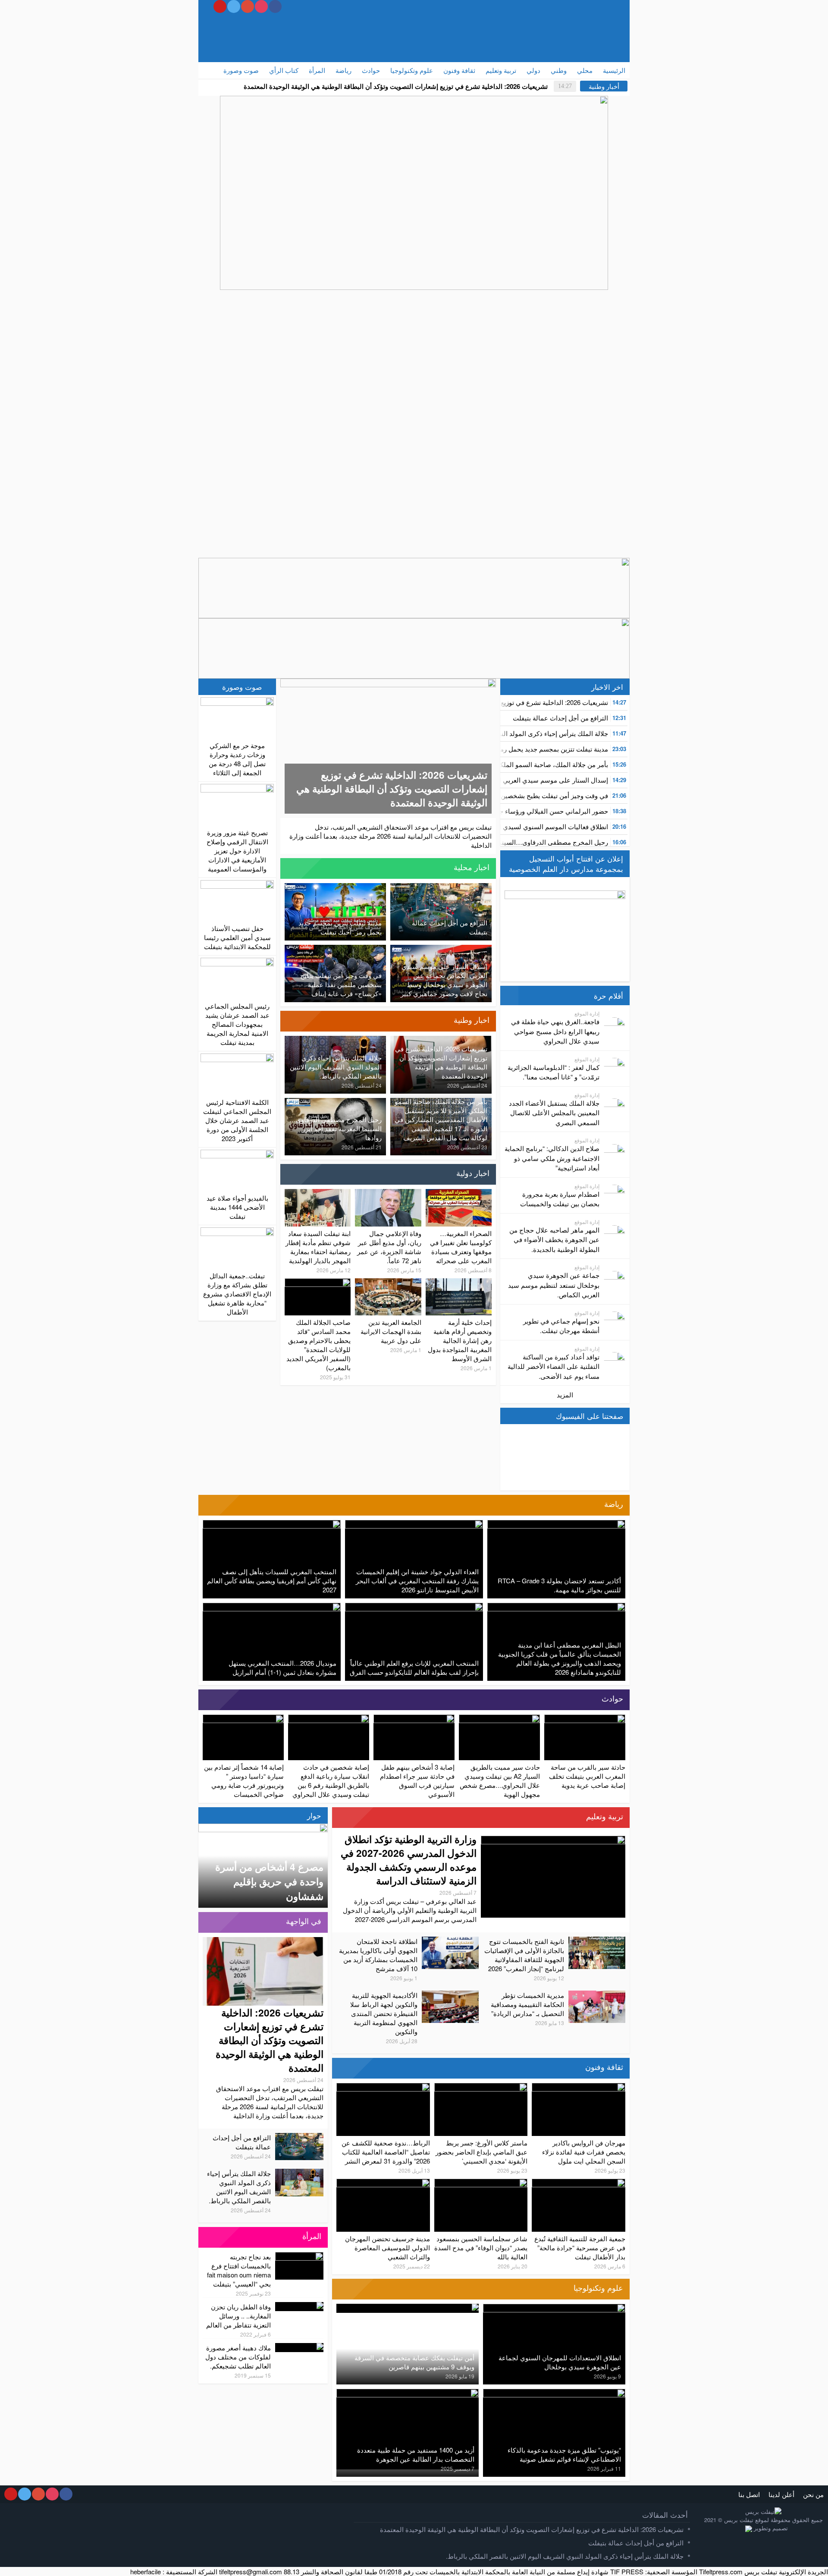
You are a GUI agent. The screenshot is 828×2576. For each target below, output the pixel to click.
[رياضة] (209, 1505)
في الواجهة (304, 1921)
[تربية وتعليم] (342, 1818)
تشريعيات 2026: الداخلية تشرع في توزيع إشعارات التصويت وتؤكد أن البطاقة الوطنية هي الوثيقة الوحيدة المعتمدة (396, 86)
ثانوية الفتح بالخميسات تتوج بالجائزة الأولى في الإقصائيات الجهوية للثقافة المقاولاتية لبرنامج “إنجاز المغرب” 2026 (524, 1955)
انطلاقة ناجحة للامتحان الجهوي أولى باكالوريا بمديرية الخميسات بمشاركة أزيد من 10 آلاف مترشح (378, 1955)
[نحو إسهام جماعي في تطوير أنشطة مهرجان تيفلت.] (615, 1321)
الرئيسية (614, 70)
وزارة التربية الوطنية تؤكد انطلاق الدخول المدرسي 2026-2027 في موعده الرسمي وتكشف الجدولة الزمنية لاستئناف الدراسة (409, 1860)
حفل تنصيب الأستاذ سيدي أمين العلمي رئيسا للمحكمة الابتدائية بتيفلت (237, 937)
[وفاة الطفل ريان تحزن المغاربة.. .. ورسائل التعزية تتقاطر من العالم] (307, 2307)
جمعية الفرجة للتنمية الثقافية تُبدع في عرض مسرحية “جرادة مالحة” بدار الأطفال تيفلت (580, 2247)
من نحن (813, 2494)
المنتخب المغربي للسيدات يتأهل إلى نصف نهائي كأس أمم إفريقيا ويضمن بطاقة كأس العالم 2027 (272, 1581)
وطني (559, 70)
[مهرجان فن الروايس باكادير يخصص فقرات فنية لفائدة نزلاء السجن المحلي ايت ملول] (579, 2087)
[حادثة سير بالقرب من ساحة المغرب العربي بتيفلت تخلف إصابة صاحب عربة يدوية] (585, 1719)
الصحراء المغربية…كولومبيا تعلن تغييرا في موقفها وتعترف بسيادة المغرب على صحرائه (461, 1247)
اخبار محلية (472, 867)
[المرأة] (209, 2237)
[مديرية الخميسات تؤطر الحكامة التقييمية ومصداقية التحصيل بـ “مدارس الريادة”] (597, 1995)
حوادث (371, 70)
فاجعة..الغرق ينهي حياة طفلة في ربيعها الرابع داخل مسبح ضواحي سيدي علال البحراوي (555, 1031)
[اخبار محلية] (291, 868)
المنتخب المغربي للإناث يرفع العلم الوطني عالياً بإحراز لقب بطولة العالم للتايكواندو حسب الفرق (414, 1667)
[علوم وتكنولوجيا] (342, 2289)
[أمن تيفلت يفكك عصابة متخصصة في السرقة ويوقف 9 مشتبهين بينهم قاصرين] (463, 2308)
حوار (314, 1815)
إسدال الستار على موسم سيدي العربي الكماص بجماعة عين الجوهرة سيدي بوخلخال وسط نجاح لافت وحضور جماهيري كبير (444, 980)
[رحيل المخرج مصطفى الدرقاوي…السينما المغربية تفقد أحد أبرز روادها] (335, 1102)
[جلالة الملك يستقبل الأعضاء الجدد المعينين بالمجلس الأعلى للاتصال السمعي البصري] (615, 1108)
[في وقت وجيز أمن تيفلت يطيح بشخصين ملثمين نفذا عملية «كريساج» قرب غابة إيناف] (335, 949)
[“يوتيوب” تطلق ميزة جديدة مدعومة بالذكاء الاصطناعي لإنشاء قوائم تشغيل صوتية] (554, 2393)
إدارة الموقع (587, 1013)
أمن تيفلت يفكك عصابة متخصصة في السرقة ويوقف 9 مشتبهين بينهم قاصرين (414, 2362)
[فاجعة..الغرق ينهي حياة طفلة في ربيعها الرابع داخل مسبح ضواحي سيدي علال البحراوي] (615, 1027)
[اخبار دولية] (291, 1174)
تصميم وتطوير (770, 2528)
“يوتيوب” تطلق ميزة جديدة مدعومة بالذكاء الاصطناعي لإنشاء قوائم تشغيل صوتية (564, 2454)
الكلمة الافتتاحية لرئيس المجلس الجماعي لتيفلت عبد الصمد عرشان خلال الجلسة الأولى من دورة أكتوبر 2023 (237, 1120)
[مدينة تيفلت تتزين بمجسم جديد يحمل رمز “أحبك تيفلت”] (335, 888)
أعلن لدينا (781, 2494)
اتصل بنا (749, 2494)
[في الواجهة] (209, 1922)
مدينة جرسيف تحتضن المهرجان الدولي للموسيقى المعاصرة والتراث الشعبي (387, 2247)
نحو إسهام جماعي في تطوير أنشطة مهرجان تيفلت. (561, 1326)
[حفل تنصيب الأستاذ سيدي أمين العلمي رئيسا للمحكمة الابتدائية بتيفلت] (237, 900)
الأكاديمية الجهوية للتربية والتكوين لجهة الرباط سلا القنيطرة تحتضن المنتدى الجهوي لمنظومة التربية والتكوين (384, 2013)
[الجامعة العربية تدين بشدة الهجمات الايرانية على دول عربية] (388, 1283)
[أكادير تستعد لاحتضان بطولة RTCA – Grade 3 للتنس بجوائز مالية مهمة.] (556, 1524)
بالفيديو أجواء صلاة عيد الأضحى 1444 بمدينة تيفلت (237, 1207)
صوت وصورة (241, 70)
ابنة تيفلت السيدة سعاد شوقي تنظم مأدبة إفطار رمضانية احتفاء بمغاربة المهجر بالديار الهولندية (318, 1247)
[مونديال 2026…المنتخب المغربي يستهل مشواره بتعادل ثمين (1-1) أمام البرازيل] (272, 1607)
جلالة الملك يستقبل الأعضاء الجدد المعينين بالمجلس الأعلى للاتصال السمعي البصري (554, 1113)
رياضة (343, 70)
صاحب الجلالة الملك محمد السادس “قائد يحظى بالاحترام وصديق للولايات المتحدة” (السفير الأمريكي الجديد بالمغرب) (318, 1345)
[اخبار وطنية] (291, 1021)
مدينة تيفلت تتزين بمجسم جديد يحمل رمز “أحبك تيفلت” (534, 749)
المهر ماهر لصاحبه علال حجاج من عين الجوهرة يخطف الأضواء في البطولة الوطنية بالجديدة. (554, 1239)
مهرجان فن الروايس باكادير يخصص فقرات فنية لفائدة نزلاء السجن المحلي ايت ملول (584, 2152)
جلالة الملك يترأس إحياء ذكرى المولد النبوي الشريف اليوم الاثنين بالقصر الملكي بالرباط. (336, 1067)
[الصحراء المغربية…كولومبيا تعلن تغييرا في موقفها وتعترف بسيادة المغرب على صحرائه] (459, 1194)
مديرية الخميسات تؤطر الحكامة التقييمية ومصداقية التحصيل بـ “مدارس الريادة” (527, 2004)
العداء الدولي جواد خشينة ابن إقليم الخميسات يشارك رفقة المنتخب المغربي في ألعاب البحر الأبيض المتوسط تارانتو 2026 (417, 1581)
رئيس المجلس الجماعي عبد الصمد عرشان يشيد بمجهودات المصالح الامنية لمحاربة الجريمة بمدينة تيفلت (237, 1024)
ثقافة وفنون (459, 70)
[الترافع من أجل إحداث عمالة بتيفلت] (441, 888)
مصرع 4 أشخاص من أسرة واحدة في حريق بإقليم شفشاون (269, 1881)
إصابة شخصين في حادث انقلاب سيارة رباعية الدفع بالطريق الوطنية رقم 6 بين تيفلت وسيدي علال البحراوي (331, 1780)
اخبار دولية (473, 1173)
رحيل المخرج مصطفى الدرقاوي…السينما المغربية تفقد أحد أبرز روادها (513, 842)
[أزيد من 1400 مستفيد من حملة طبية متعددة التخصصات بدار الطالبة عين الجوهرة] (408, 2393)
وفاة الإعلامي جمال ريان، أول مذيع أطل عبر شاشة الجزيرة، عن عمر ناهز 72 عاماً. (389, 1247)
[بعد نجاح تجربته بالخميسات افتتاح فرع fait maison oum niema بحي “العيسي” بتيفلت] (299, 2257)
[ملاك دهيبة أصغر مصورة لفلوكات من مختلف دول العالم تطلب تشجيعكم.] (307, 2348)
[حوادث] (209, 1700)
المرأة (317, 70)
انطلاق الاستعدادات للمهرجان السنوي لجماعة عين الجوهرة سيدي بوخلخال (560, 2362)
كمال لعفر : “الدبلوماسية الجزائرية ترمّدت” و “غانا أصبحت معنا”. (554, 1072)
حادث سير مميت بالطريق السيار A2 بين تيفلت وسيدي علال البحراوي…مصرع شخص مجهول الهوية (500, 1780)
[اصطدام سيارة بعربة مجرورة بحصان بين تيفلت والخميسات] (615, 1194)
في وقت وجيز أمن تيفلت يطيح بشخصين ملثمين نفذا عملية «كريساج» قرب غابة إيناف (341, 984)
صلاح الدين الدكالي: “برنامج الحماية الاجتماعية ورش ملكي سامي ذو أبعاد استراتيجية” (552, 1158)
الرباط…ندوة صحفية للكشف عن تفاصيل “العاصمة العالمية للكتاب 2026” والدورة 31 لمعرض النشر (386, 2152)
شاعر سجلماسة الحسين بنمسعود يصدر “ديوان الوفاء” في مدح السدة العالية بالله (481, 2247)
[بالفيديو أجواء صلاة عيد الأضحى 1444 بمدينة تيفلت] (237, 1169)
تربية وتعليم (501, 70)
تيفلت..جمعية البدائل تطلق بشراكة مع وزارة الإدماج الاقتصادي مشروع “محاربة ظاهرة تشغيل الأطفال (237, 1294)
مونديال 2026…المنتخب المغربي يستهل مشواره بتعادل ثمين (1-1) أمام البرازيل (282, 1667)
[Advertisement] (343, 37)
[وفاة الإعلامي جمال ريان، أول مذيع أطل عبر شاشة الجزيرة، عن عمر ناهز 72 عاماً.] (388, 1194)
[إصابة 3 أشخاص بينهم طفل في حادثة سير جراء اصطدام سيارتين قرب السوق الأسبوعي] (414, 1719)
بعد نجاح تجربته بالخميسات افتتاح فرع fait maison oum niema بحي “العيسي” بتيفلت (239, 2270)
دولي (533, 70)
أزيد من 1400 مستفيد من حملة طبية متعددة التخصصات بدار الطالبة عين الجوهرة (416, 2454)
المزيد (565, 1395)
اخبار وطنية (472, 1019)
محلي (585, 70)
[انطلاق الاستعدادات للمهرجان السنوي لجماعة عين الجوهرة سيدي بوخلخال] (554, 2308)
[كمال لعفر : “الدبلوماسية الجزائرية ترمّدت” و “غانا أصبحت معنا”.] (615, 1068)
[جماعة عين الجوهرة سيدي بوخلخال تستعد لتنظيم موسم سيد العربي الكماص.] (615, 1280)
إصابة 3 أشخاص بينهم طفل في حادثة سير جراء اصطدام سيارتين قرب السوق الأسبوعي (417, 1780)
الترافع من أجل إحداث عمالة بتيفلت (560, 718)
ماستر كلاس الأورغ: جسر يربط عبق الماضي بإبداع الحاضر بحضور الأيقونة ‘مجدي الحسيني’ (481, 2152)
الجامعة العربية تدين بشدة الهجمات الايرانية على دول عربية (391, 1331)
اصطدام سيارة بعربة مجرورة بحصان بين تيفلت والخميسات (560, 1199)
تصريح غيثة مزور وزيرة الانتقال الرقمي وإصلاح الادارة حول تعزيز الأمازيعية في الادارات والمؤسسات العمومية (237, 851)
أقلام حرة (608, 996)
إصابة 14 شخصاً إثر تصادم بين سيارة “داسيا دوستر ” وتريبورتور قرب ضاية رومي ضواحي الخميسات (244, 1780)
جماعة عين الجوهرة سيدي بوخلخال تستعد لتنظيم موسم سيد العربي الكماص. (554, 1285)
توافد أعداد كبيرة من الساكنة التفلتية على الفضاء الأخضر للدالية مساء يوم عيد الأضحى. (554, 1366)
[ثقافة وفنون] (342, 2068)
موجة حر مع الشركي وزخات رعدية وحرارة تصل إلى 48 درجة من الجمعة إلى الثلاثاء (237, 759)
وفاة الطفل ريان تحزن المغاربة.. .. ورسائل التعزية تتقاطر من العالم (238, 2316)
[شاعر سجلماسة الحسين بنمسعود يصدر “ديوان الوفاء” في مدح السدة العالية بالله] (481, 2183)
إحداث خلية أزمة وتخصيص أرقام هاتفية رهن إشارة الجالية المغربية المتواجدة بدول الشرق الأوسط (460, 1340)
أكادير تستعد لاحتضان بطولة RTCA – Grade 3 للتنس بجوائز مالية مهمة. (559, 1585)
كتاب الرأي (284, 70)
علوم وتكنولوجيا (412, 70)
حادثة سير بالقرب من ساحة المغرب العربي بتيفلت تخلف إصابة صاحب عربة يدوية (587, 1776)
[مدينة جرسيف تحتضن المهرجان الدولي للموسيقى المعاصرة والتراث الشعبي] (383, 2183)
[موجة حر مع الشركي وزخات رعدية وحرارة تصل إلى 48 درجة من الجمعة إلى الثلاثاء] (237, 717)
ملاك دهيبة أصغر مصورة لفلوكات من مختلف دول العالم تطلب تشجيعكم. (238, 2357)
